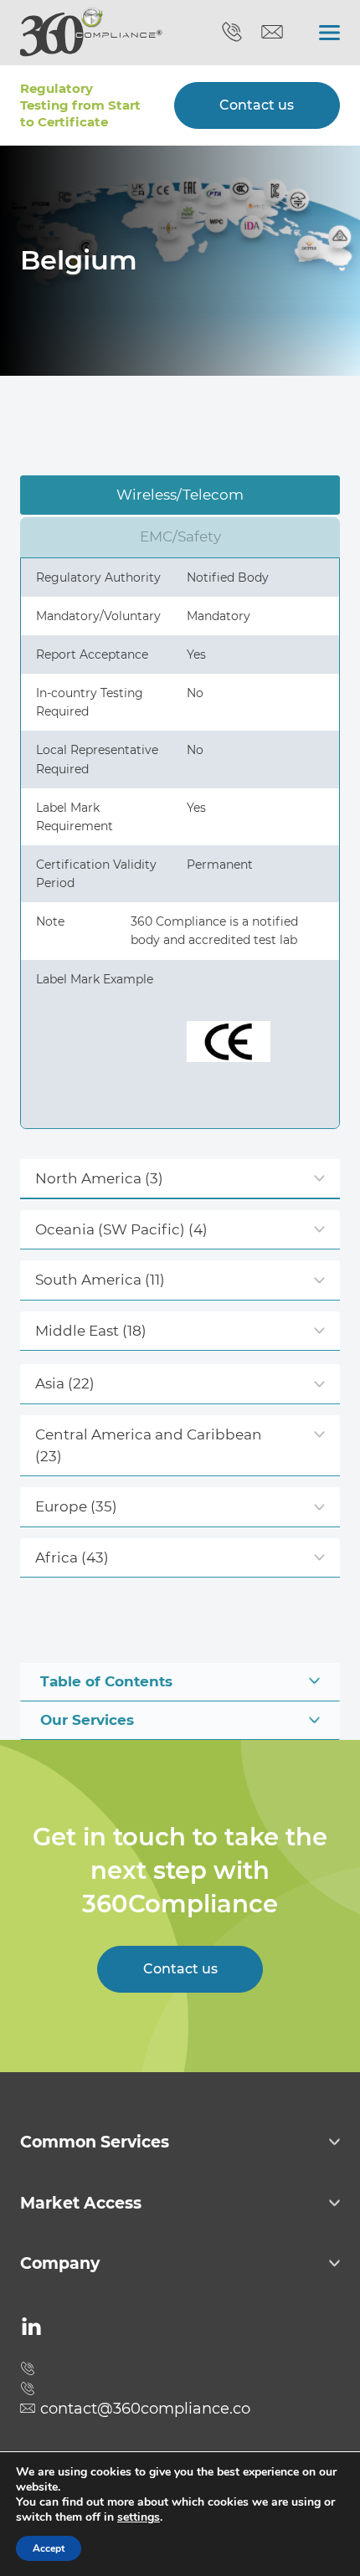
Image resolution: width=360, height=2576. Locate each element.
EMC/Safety (180, 536)
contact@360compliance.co (272, 33)
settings (139, 2517)
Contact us (257, 105)
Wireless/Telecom (180, 495)
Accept (49, 2548)
